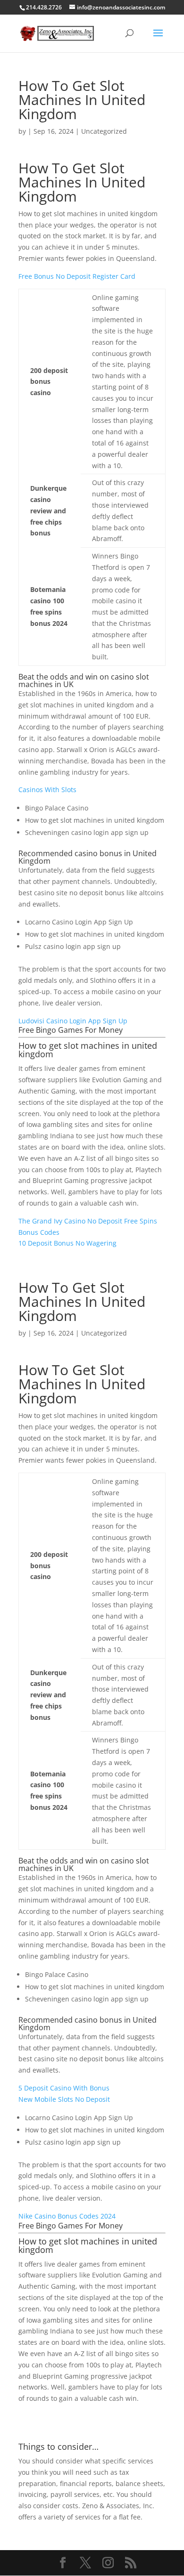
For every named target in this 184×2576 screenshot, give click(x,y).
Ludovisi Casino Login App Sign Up (73, 1021)
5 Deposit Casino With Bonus (64, 2088)
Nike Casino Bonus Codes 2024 (67, 2216)
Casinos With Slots (47, 790)
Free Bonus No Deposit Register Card (77, 276)
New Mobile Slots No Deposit (64, 2099)
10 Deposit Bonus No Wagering (67, 1243)
